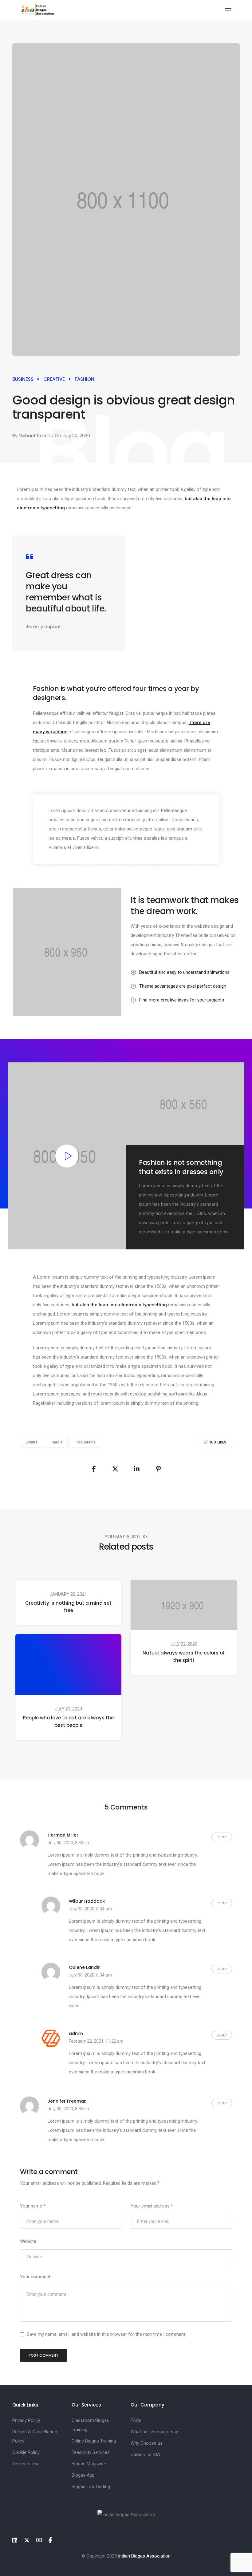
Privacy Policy (26, 2420)
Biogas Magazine (89, 2464)
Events (32, 1442)
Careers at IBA (145, 2455)
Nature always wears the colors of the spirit (184, 1656)
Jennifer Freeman (67, 2101)
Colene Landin (85, 1967)
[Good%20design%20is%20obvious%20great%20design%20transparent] (94, 1469)
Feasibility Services (91, 2452)
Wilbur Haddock (87, 1901)
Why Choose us (147, 2443)
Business (23, 379)
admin (76, 2033)
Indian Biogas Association (144, 2556)
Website (28, 2241)
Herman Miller (63, 1835)
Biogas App (83, 2475)
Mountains (86, 1442)
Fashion (85, 379)
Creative (54, 379)
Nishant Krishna (36, 435)
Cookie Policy (26, 2452)
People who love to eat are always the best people (68, 1721)
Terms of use (26, 2464)
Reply (222, 1837)
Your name (33, 2206)
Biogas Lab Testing (91, 2486)
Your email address (152, 2206)
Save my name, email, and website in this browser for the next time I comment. (106, 2334)
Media (57, 1442)
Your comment (35, 2277)
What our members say (154, 2432)
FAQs (136, 2420)
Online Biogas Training (94, 2441)
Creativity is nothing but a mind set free (68, 1607)
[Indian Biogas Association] (38, 10)
